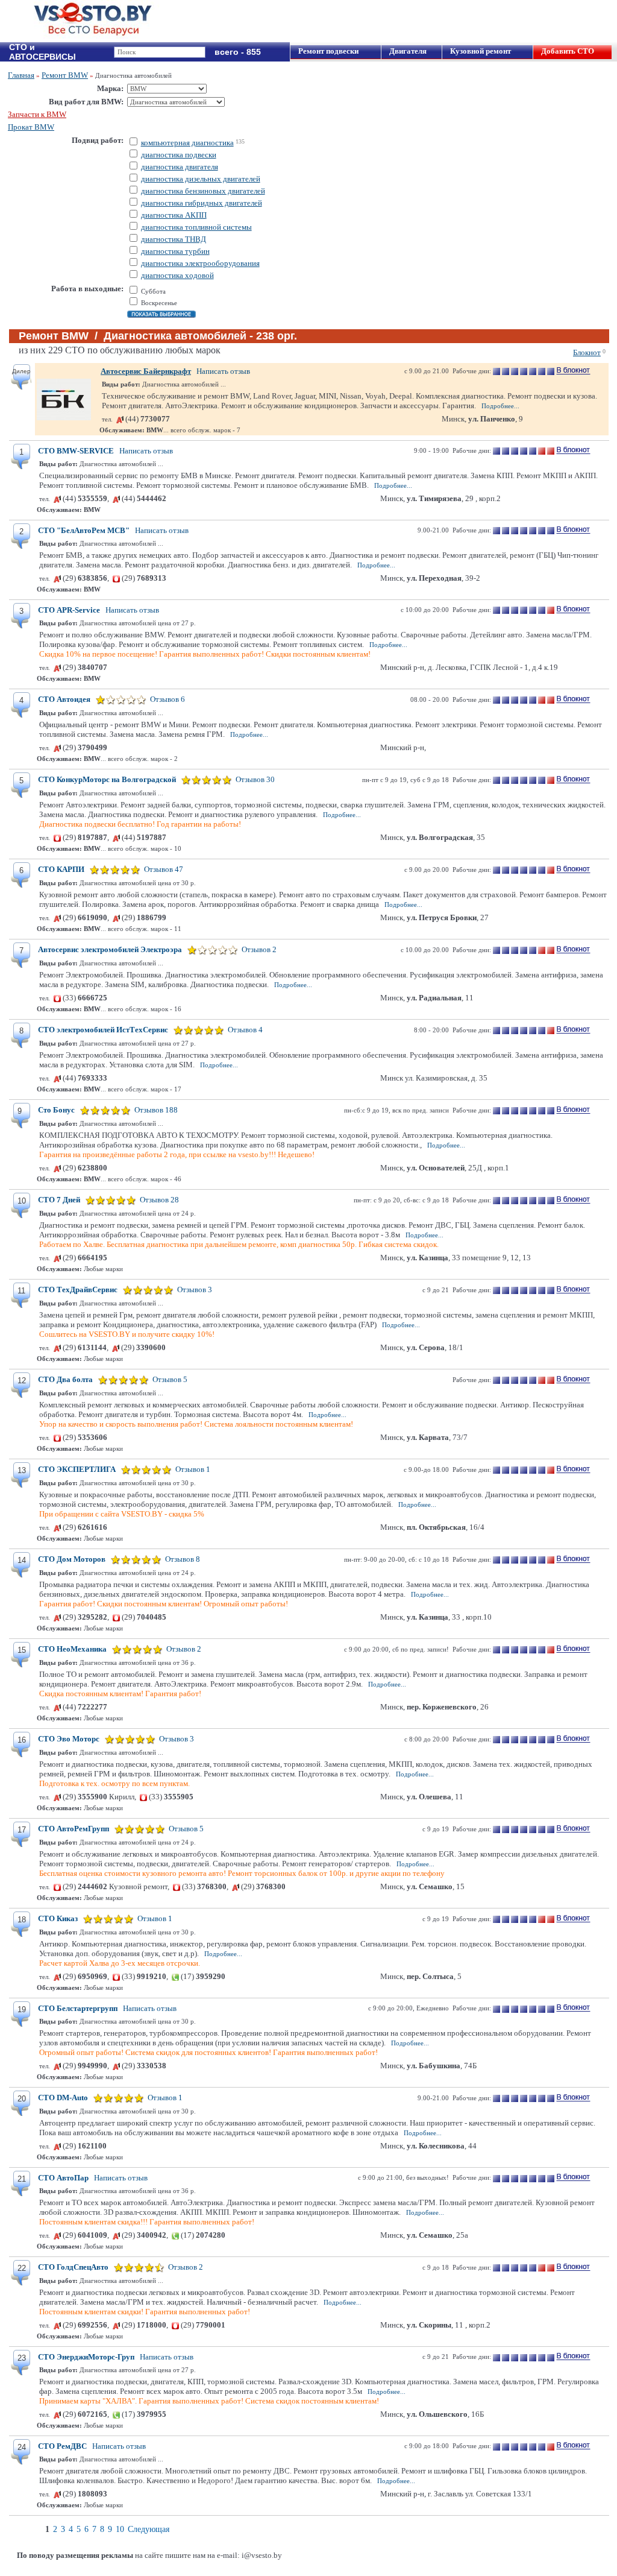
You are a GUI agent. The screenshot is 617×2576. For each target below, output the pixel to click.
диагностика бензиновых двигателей (203, 191)
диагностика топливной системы (196, 227)
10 (120, 2529)
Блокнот (587, 352)
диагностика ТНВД (174, 239)
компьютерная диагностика (187, 143)
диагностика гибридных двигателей (202, 203)
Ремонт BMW (65, 75)
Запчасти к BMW (37, 114)
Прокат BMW (31, 127)
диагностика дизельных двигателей (201, 179)
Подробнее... (500, 406)
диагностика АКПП (174, 215)
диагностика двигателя (180, 167)
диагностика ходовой (177, 275)
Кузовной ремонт (481, 51)
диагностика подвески (179, 155)
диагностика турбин (175, 251)
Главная (21, 75)
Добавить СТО (568, 51)
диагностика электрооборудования (200, 263)
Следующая (149, 2529)
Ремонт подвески (328, 51)
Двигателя (408, 51)
